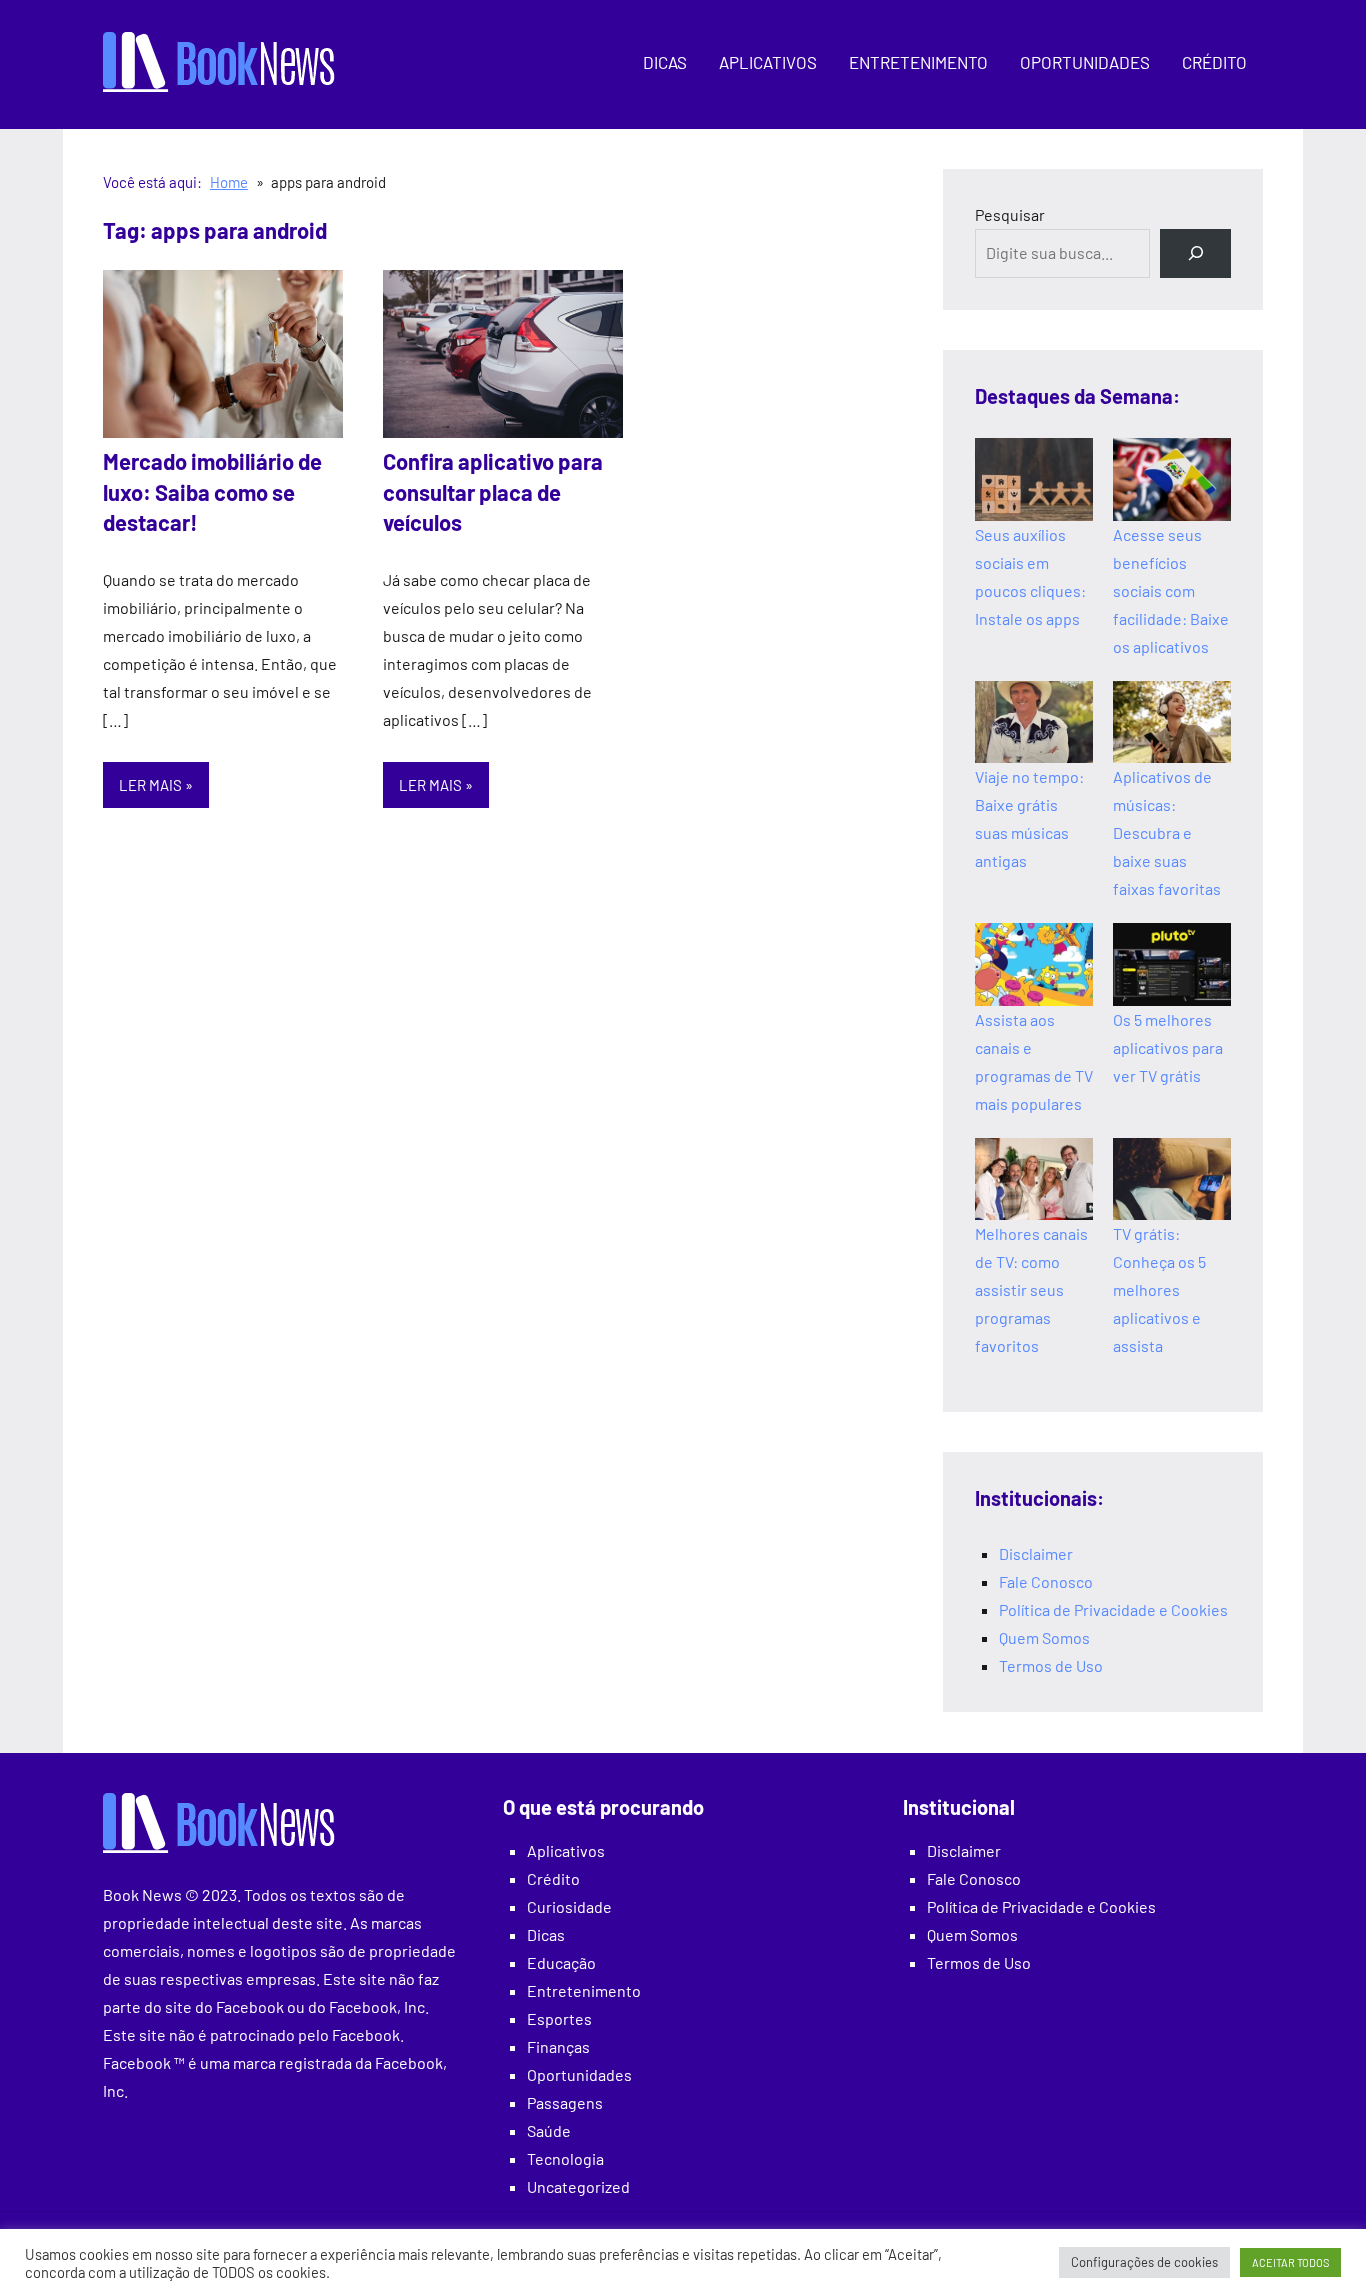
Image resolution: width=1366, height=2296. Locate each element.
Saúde (549, 2130)
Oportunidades (1085, 62)
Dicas (665, 62)
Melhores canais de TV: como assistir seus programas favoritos (1031, 1289)
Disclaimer (1036, 1553)
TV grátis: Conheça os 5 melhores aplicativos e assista (1159, 1289)
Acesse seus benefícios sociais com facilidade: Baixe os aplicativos (1171, 590)
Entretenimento (918, 62)
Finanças (558, 2046)
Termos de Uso (1051, 1665)
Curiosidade (569, 1906)
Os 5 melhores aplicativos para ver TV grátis (1168, 1047)
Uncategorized (578, 2186)
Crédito (1214, 62)
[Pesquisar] (1195, 253)
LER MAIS (150, 785)
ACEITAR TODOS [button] (1290, 2262)
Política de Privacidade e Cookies (1113, 1609)
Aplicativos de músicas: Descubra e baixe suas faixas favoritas (1167, 832)
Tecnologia (565, 2158)
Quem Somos (1044, 1637)
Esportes (559, 2018)
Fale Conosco (1046, 1581)
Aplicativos (768, 62)
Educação (561, 1962)
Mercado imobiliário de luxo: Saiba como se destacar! (212, 492)
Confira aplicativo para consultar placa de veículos (493, 492)
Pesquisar (1010, 214)
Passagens (565, 2102)
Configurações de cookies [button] (1144, 2262)
